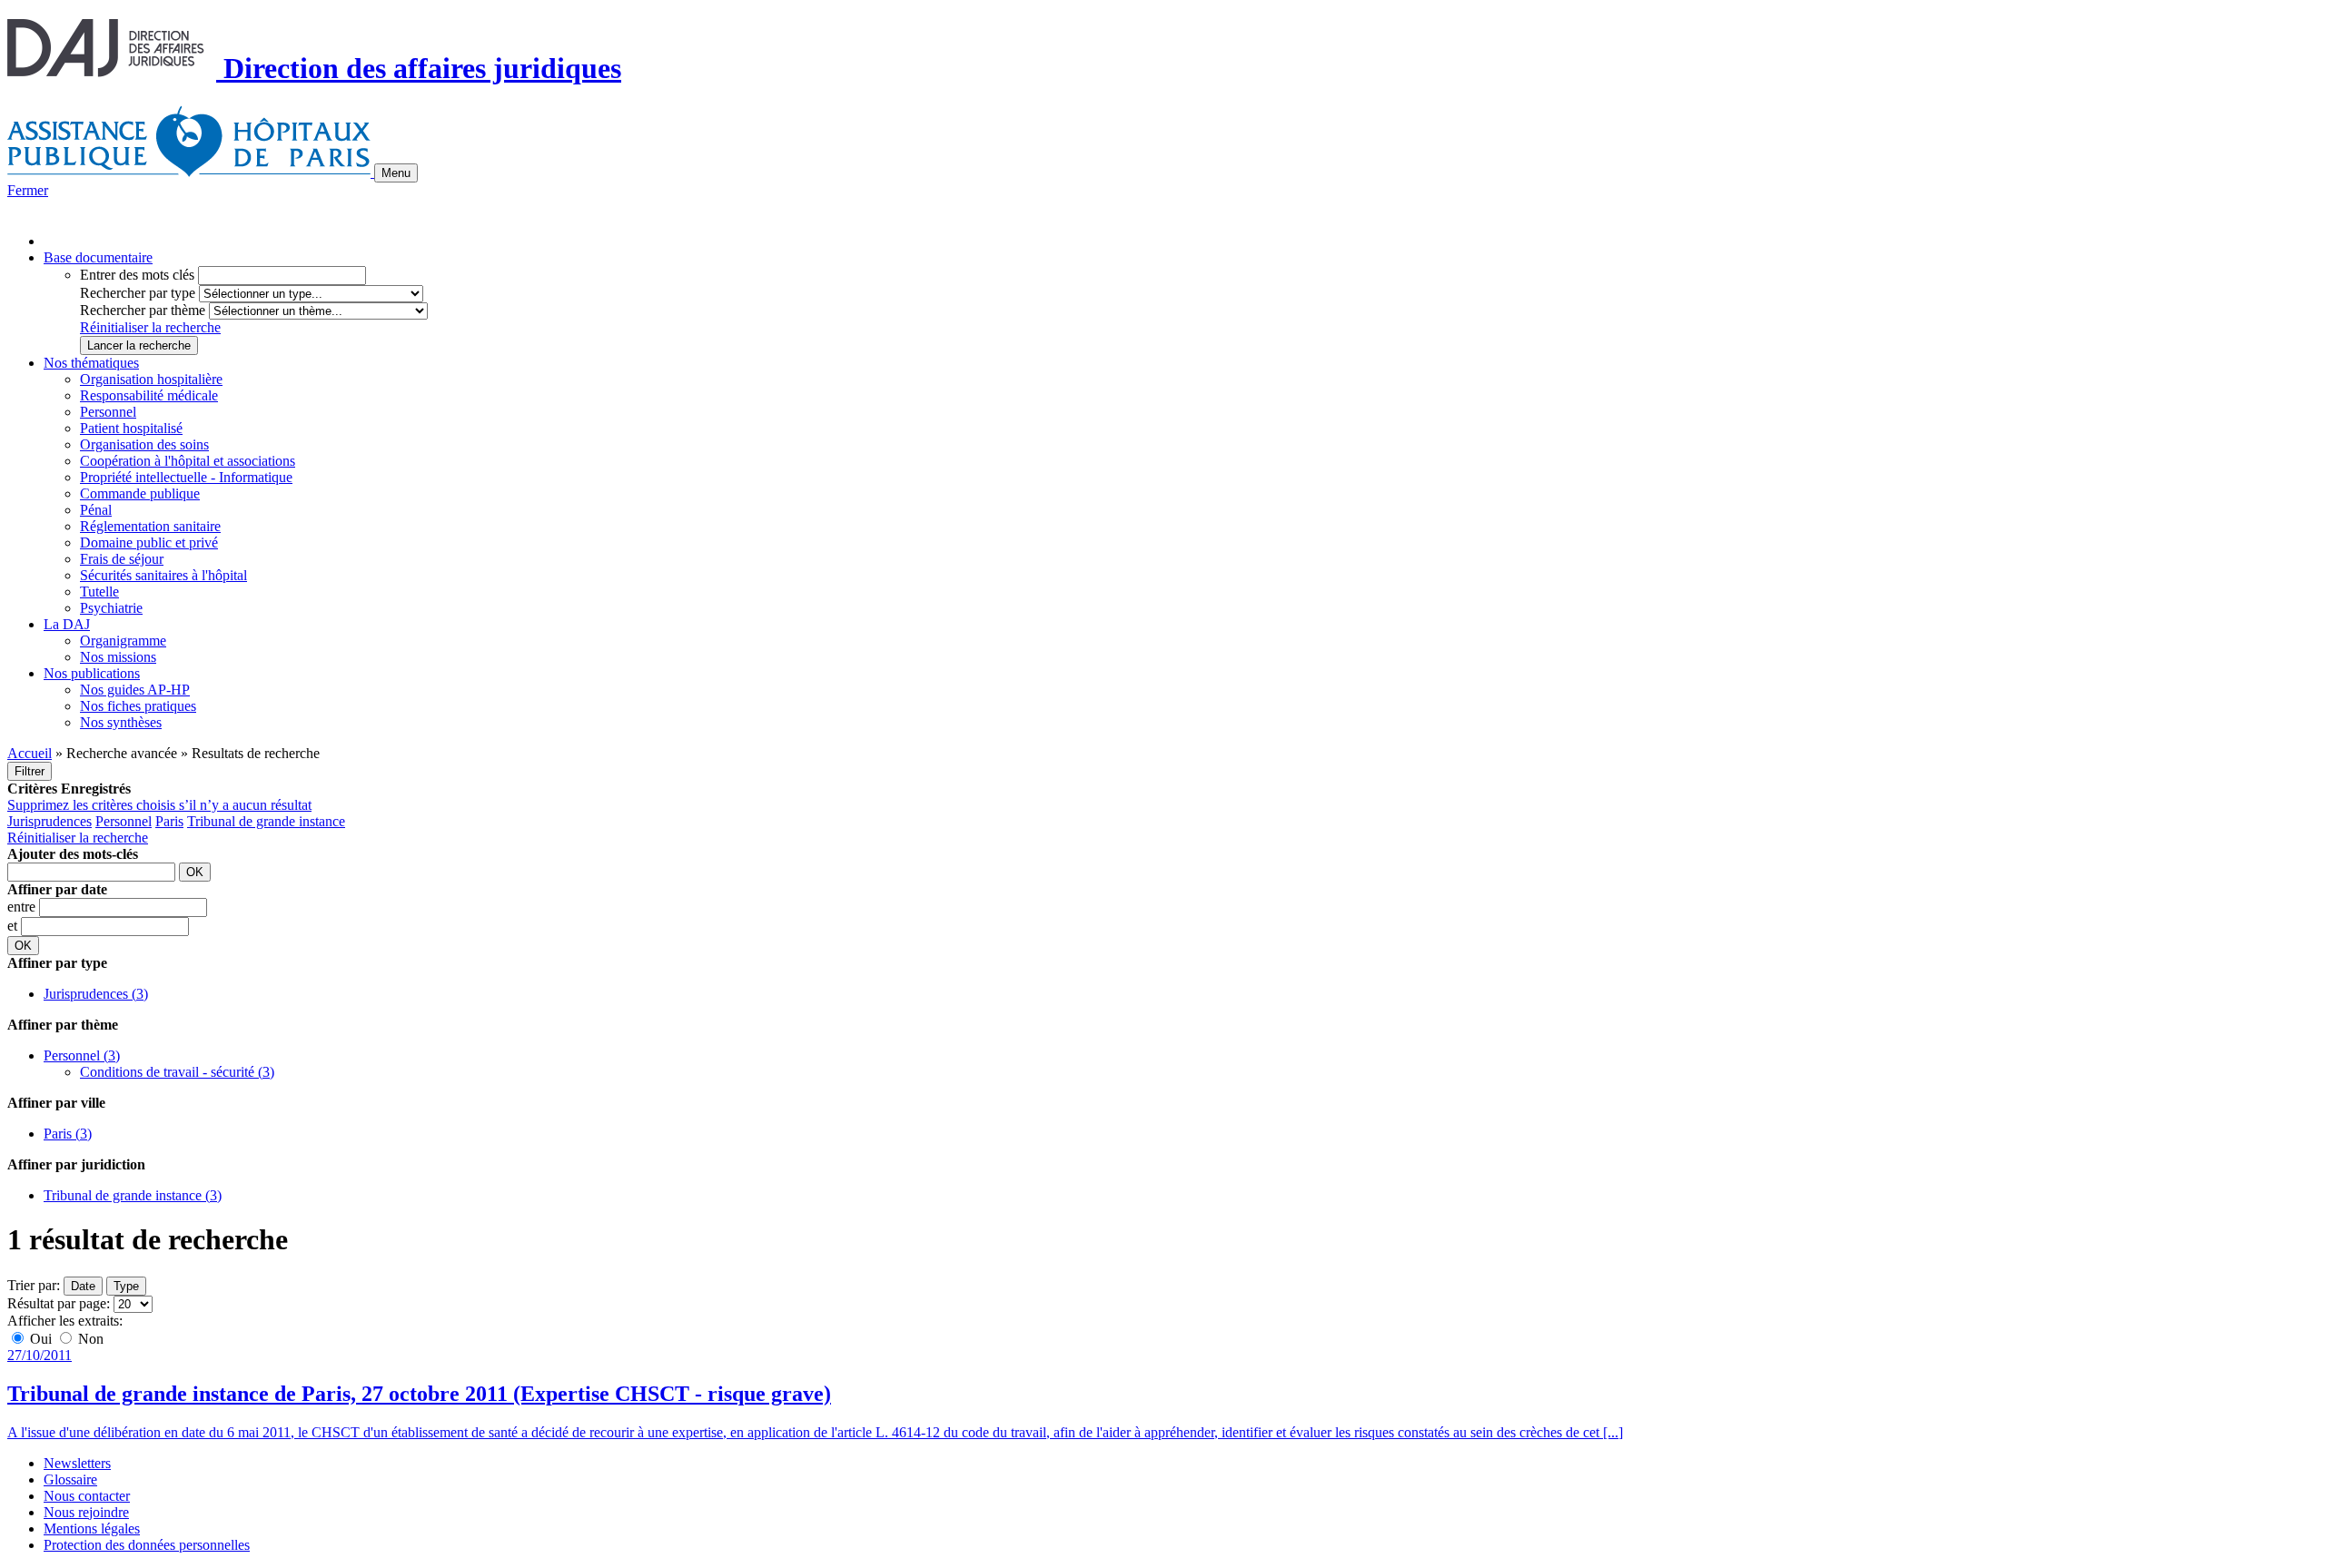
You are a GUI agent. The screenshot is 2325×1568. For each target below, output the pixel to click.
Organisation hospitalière (151, 379)
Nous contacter (87, 1496)
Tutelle (99, 592)
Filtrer (30, 771)
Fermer (28, 190)
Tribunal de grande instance (266, 821)
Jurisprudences (49, 821)
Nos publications (92, 673)
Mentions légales (92, 1529)
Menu (396, 173)
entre (23, 907)
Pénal (96, 510)
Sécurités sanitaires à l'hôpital (163, 575)
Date (83, 1286)
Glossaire (70, 1479)
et (14, 926)
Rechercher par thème (143, 310)
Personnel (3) (82, 1055)
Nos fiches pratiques (138, 706)
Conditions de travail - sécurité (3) (177, 1072)
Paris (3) (68, 1134)
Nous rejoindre (86, 1512)
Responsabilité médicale (149, 395)
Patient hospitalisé (131, 428)
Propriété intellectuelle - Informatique (186, 477)
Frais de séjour (122, 559)
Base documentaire (98, 257)
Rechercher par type (138, 293)
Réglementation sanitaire (150, 526)
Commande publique (140, 493)
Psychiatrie (111, 608)
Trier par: (34, 1285)
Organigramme (123, 641)
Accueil (30, 753)
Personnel (108, 412)
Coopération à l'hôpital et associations (188, 461)
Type (126, 1286)
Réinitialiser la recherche (150, 327)
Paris (169, 821)
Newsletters (77, 1463)
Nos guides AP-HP (135, 690)
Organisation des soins (144, 444)
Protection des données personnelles (147, 1545)
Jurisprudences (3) (96, 994)
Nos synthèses (121, 722)
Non (89, 1339)
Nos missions (118, 657)
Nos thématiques (91, 363)
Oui (41, 1339)
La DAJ (67, 624)
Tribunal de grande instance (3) (133, 1195)
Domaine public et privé (149, 542)
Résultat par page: (59, 1303)
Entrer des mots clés (137, 275)
